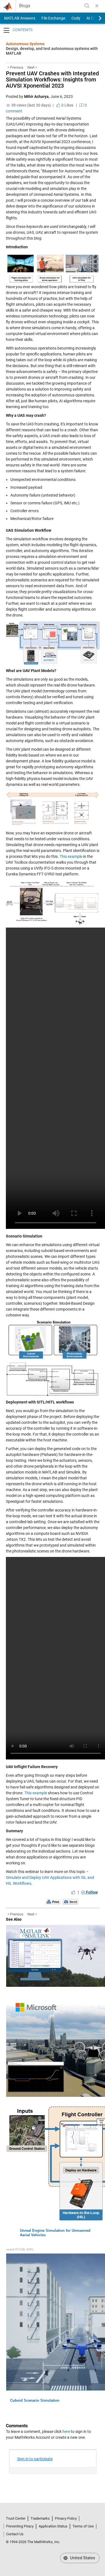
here (66, 2431)
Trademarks (40, 2518)
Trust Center (16, 2518)
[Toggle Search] (87, 6)
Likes (67, 105)
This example (71, 856)
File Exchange (53, 18)
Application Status (53, 2526)
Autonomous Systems (25, 44)
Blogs (25, 6)
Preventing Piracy (20, 2526)
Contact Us (15, 2534)
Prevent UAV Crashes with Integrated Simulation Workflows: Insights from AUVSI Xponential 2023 (52, 80)
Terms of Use (83, 2526)
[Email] (70, 1901)
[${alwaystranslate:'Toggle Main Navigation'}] (97, 6)
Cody (76, 18)
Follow (91, 1892)
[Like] (73, 1892)
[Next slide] (95, 18)
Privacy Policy (66, 2518)
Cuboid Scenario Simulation (35, 2400)
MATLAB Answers (19, 18)
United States (82, 2558)
